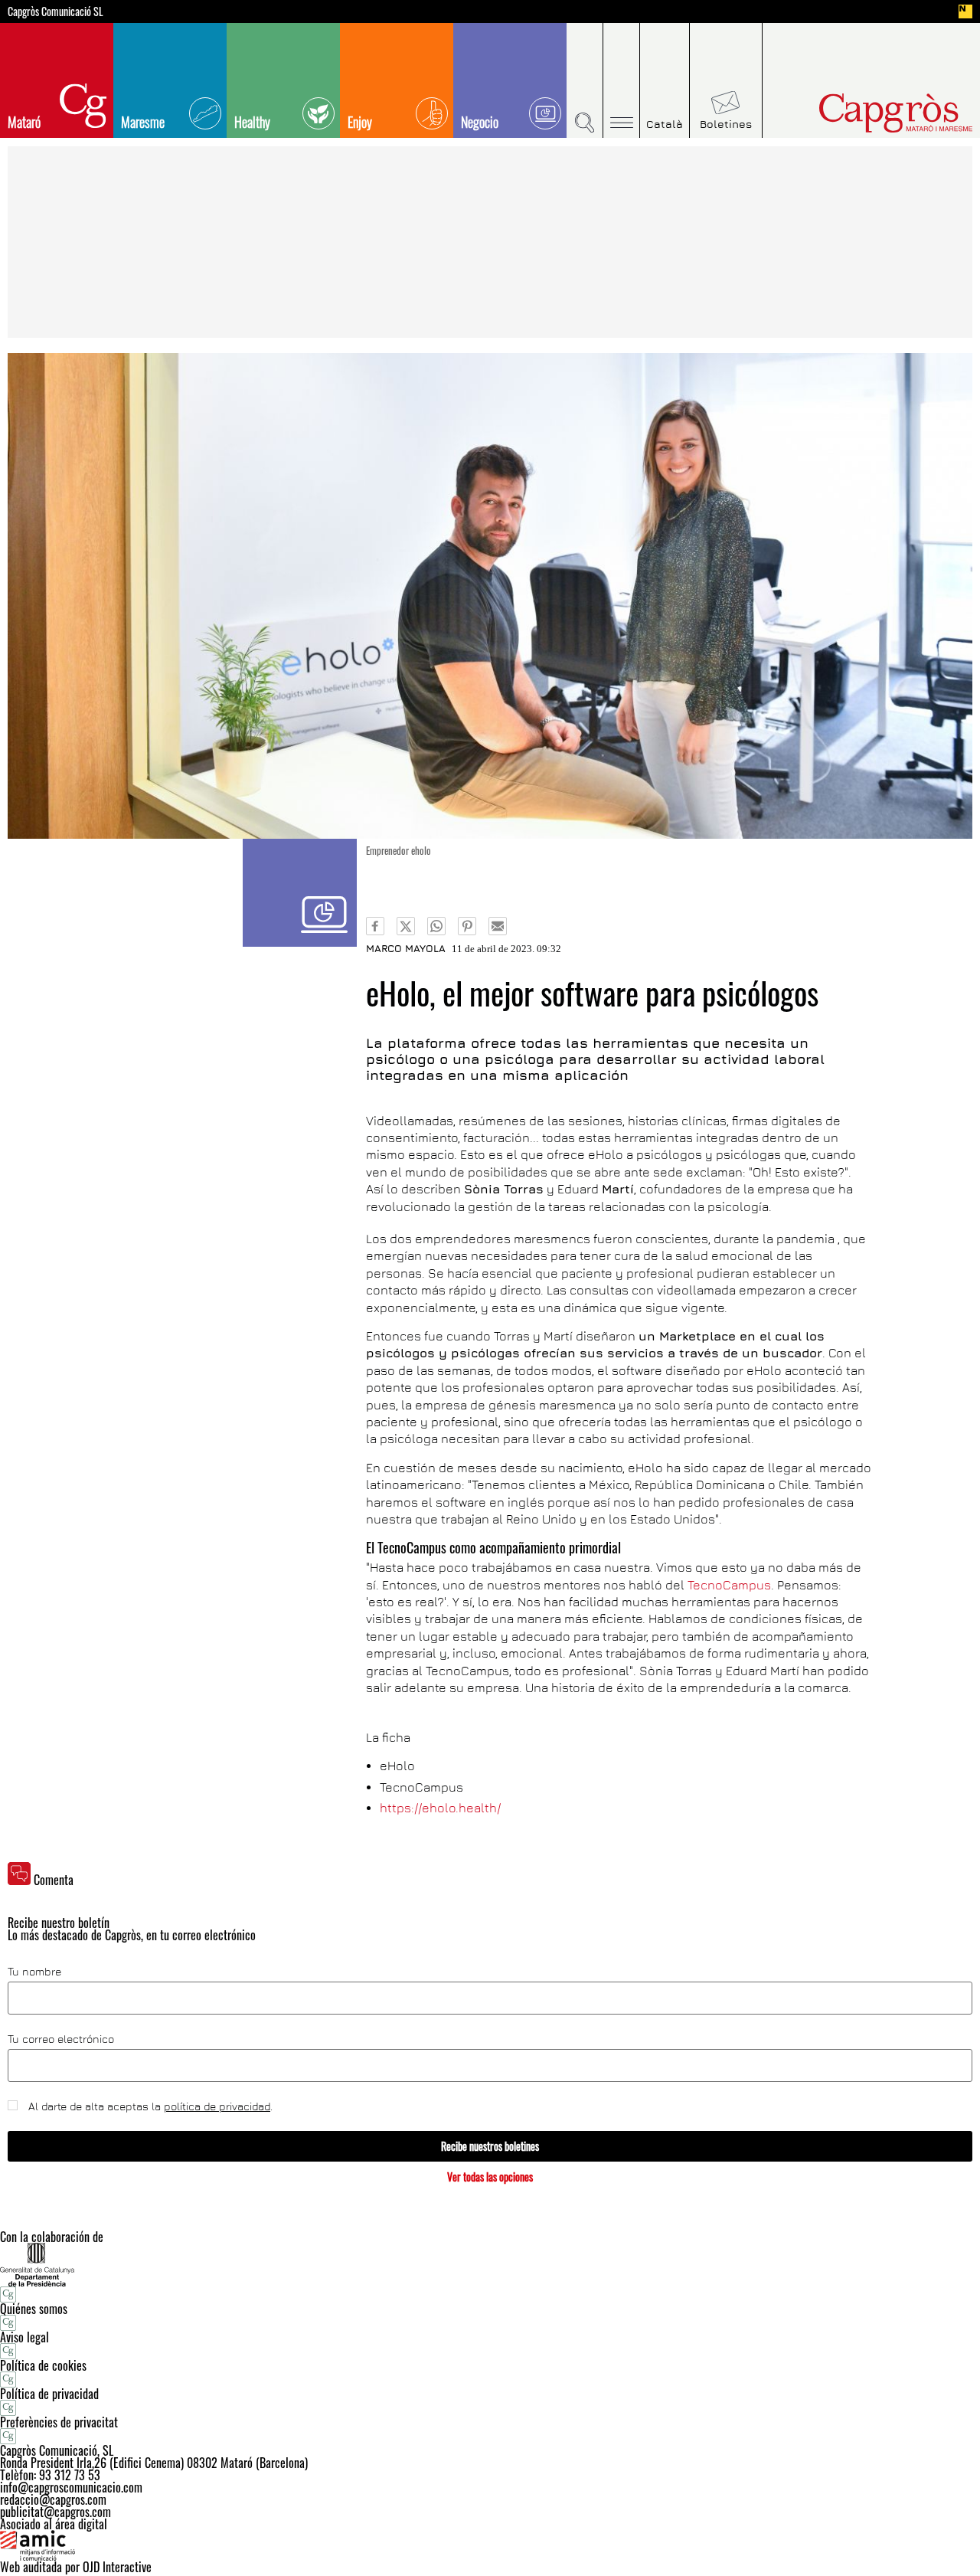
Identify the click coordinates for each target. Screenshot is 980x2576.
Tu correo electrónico (61, 2039)
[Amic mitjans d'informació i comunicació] (490, 2545)
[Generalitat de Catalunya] (490, 2265)
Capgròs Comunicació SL (56, 11)
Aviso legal (24, 2337)
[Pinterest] (467, 926)
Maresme (143, 122)
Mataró (24, 122)
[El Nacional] (965, 11)
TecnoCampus (729, 1585)
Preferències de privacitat (59, 2422)
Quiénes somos (34, 2309)
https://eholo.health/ (440, 1808)
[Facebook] (375, 926)
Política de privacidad (49, 2394)
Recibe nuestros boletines (490, 2146)
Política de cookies (43, 2365)
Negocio (480, 122)
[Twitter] (406, 926)
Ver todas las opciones (490, 2177)
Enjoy (360, 122)
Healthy (252, 122)
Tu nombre (34, 1972)
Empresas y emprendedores (300, 893)
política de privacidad (217, 2106)
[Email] (498, 926)
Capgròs (864, 113)
